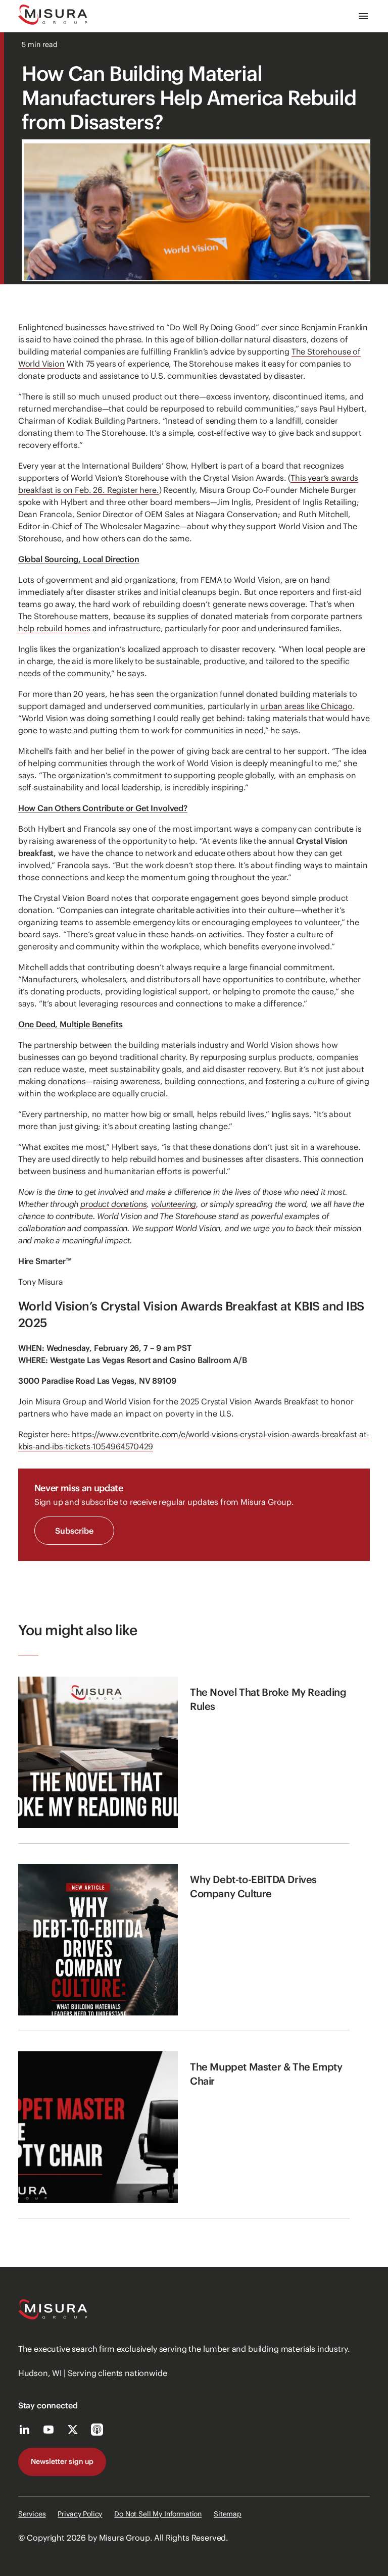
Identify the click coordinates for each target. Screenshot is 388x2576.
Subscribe (74, 1531)
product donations (113, 1204)
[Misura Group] (53, 16)
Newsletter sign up (62, 2461)
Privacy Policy (80, 2514)
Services (32, 2514)
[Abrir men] (363, 16)
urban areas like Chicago (306, 706)
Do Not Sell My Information (158, 2514)
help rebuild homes (54, 628)
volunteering (174, 1204)
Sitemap (228, 2514)
